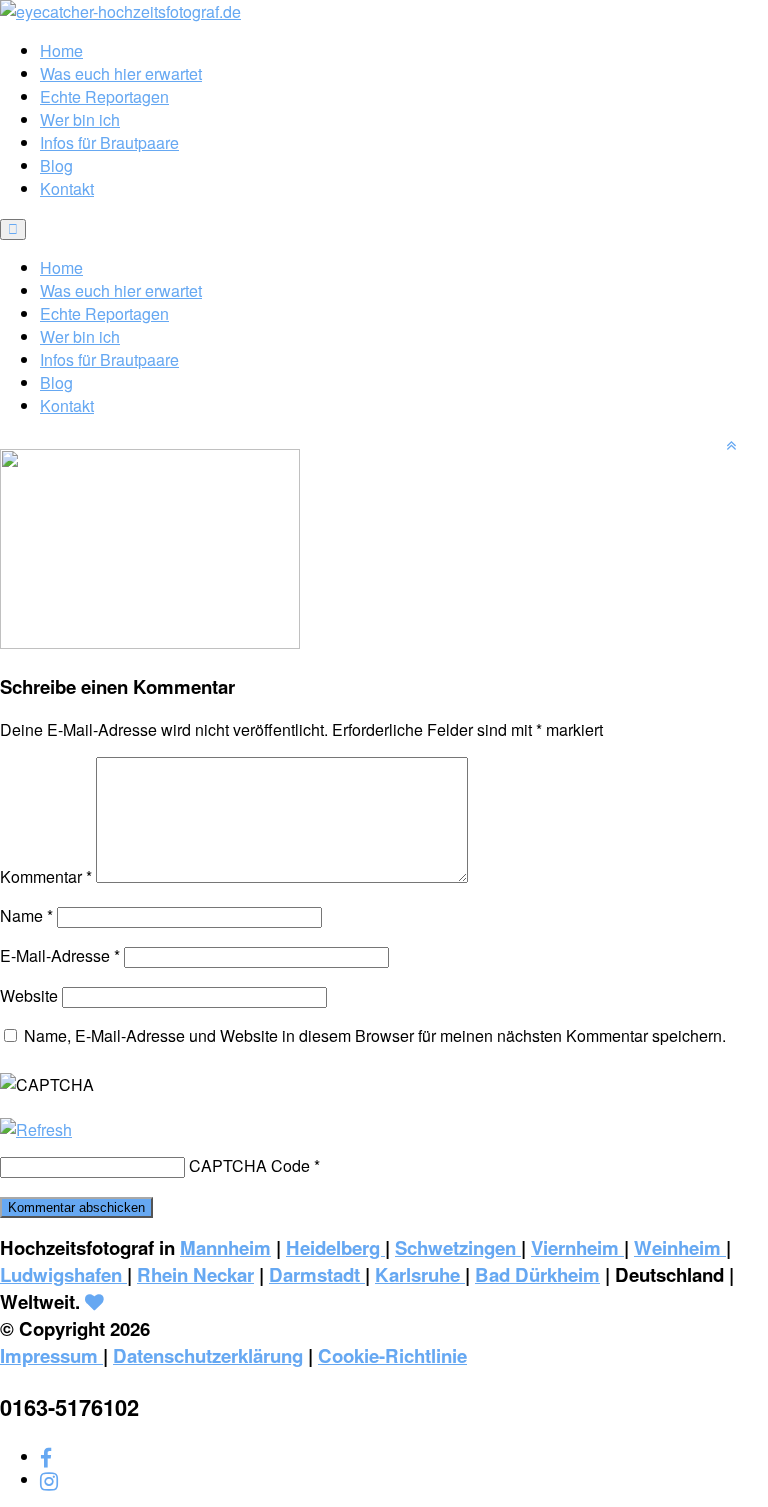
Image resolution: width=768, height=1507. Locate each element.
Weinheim (680, 1247)
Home (61, 50)
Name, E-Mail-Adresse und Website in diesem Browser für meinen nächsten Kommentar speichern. (375, 1035)
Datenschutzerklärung (208, 1355)
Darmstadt (317, 1274)
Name (26, 915)
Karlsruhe (420, 1274)
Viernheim (577, 1247)
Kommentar (46, 876)
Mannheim (225, 1247)
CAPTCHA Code (249, 1165)
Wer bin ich (80, 119)
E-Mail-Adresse (60, 955)
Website (29, 995)
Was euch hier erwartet (121, 73)
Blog (56, 165)
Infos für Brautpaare (109, 142)
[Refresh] (36, 1129)
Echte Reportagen (104, 96)
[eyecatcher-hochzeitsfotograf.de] (120, 11)
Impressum (51, 1355)
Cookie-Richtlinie (392, 1355)
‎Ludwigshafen (63, 1274)
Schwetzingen (458, 1247)
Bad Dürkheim (537, 1274)
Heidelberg (335, 1247)
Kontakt (67, 188)
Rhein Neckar (195, 1274)
